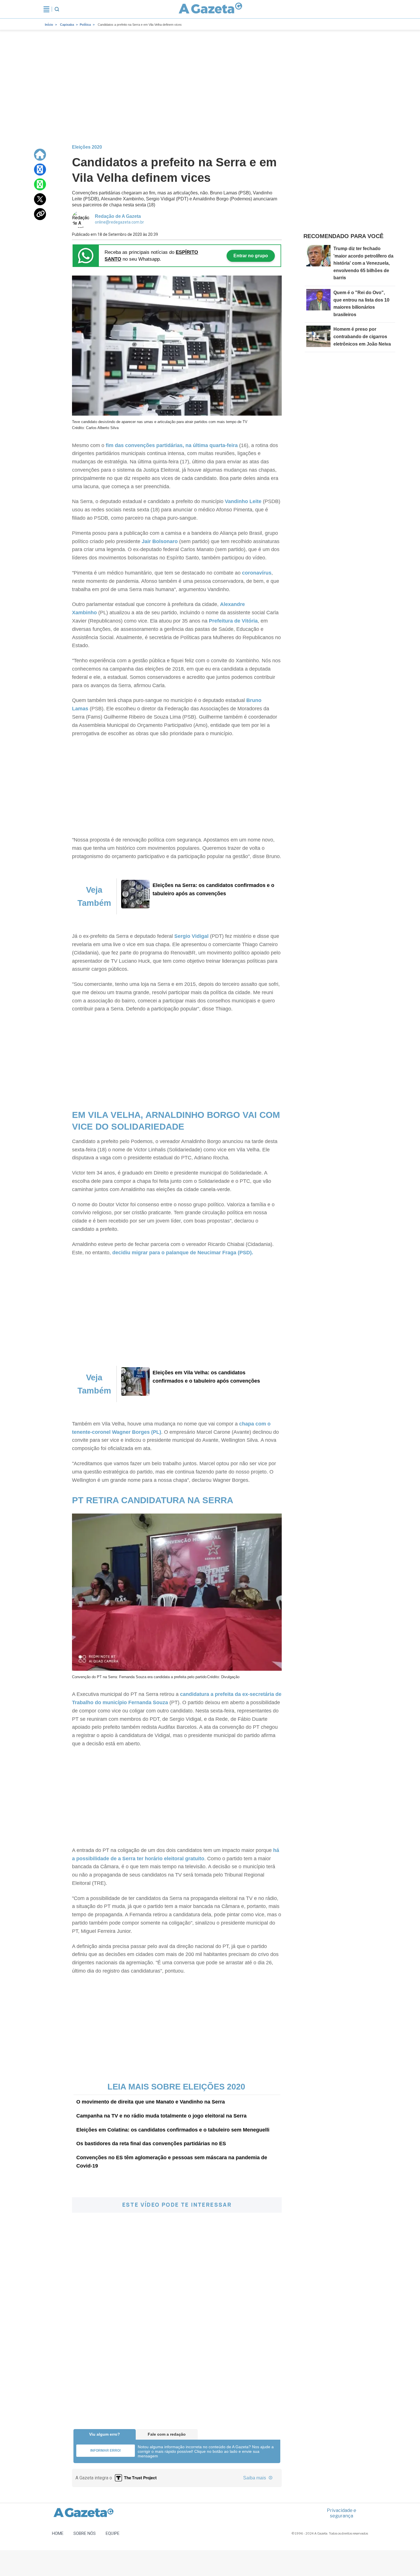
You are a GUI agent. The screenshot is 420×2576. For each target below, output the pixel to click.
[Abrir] (46, 9)
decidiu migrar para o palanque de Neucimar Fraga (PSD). (183, 1253)
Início (49, 25)
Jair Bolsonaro (160, 541)
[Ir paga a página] (40, 155)
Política (85, 25)
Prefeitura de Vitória (233, 621)
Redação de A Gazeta (118, 216)
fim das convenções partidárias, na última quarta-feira (172, 445)
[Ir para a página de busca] (57, 9)
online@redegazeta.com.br (119, 222)
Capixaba (67, 25)
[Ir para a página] (211, 9)
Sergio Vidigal (191, 936)
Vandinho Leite (243, 501)
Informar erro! (106, 2451)
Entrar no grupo (251, 256)
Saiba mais (255, 2478)
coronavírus (257, 573)
